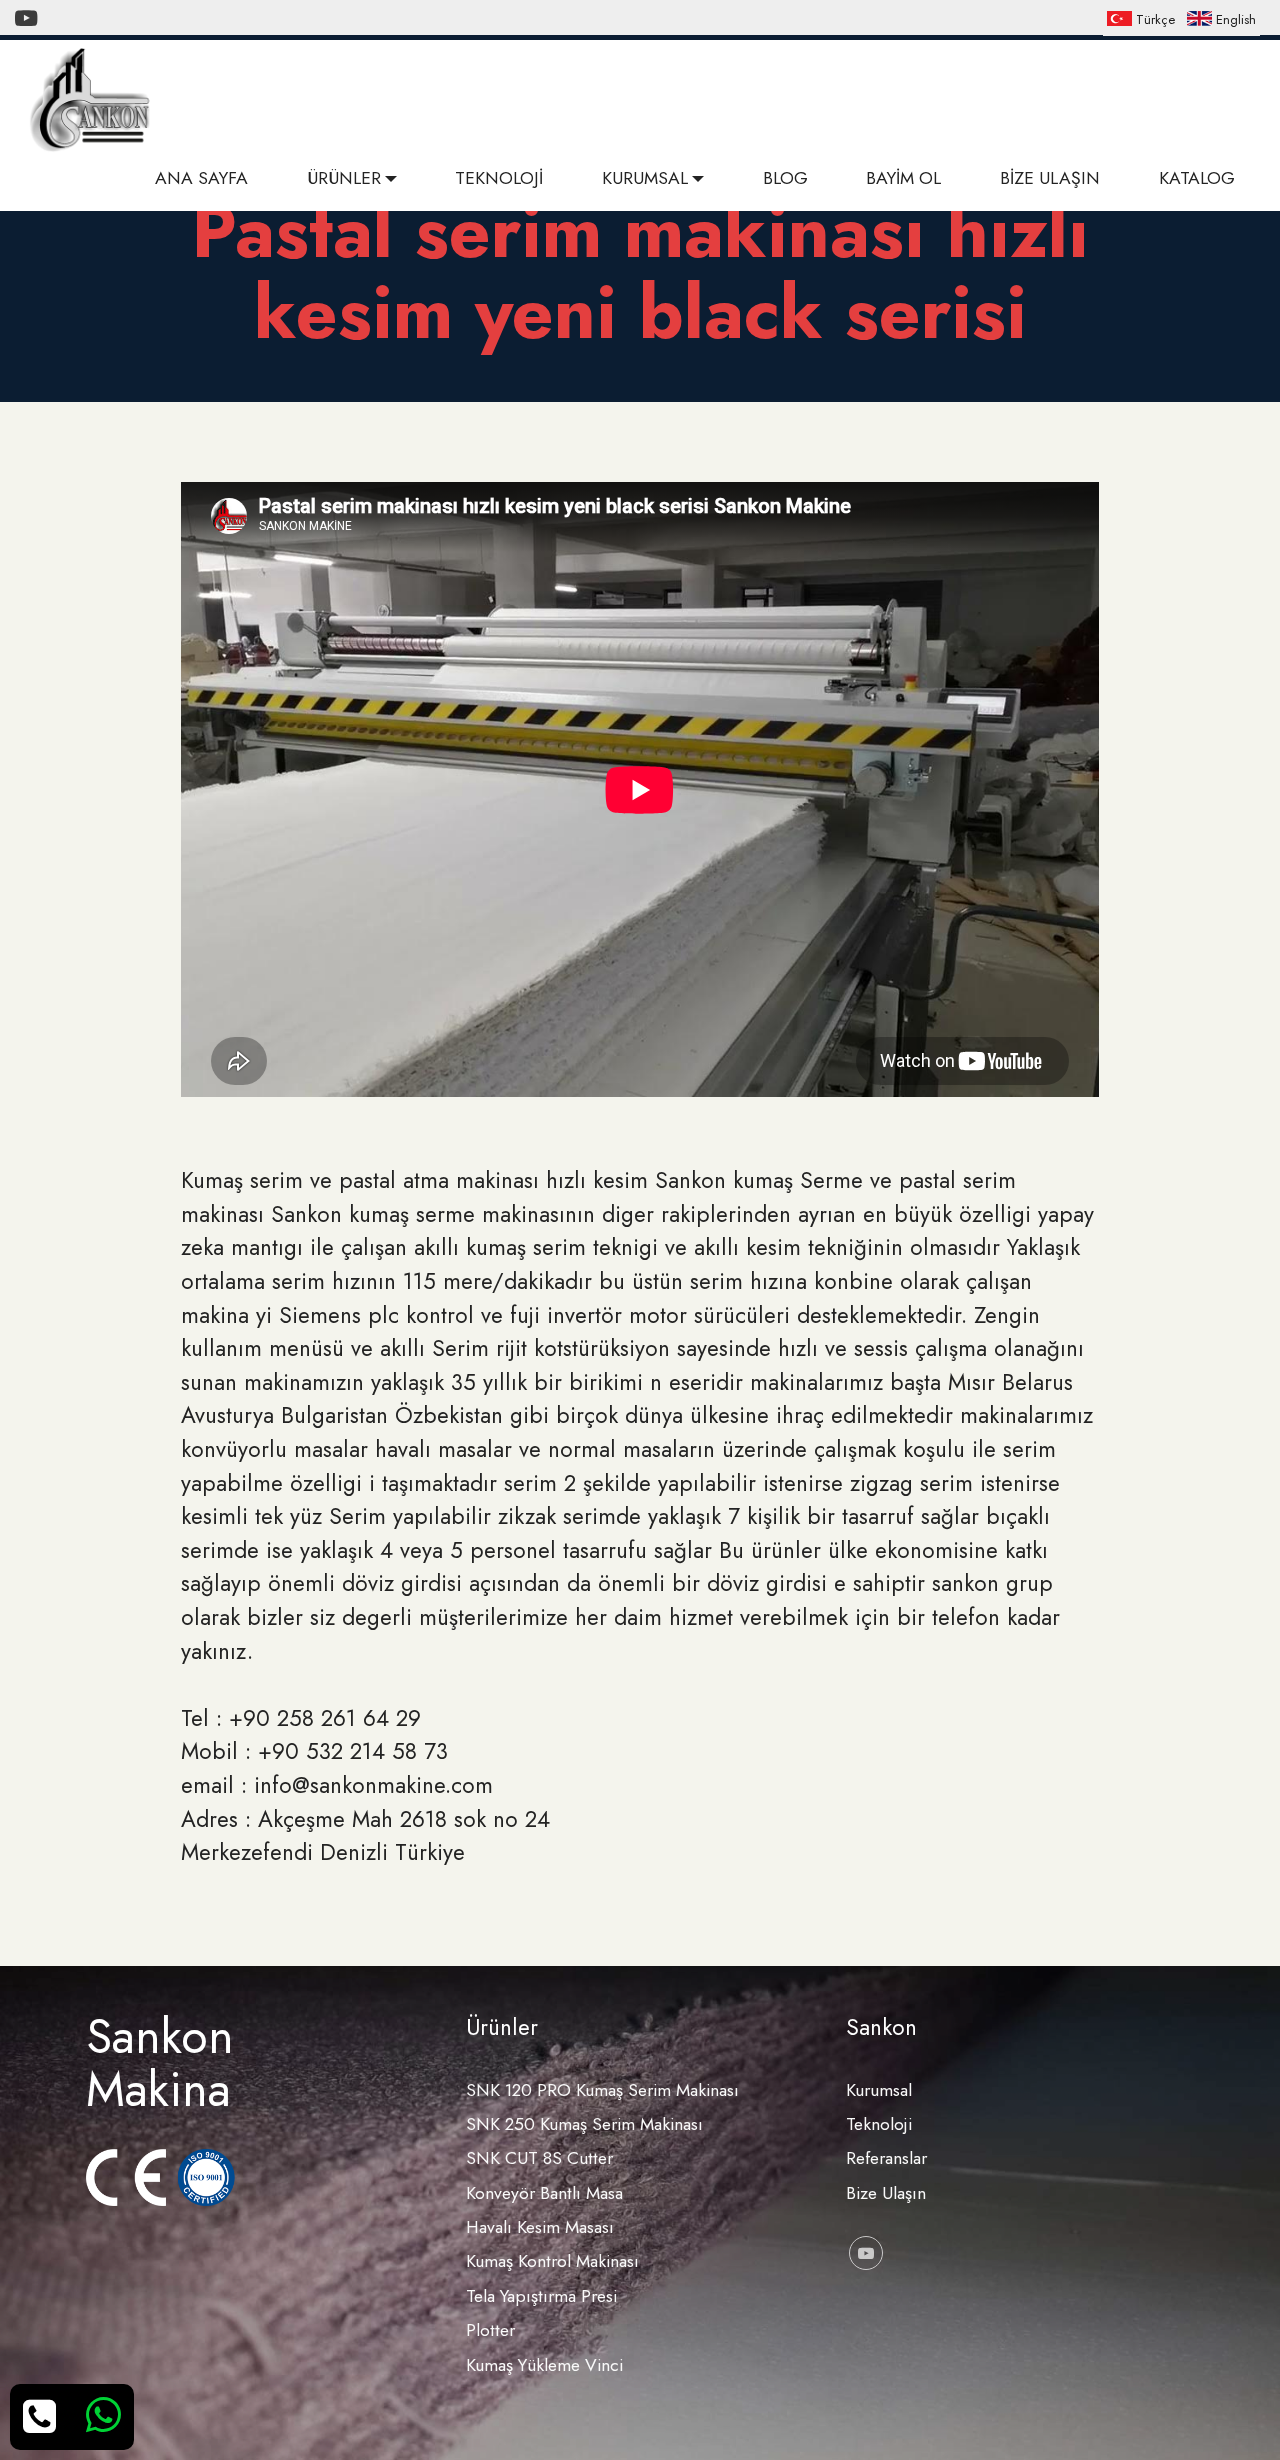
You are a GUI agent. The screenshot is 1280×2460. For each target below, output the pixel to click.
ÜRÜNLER (344, 178)
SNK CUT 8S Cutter (539, 2158)
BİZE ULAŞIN (1050, 178)
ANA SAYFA (201, 178)
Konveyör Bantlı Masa (544, 2193)
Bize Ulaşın (886, 2193)
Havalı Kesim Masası (540, 2227)
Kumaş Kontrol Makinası (552, 2261)
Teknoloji (879, 2124)
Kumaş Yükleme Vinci (544, 2365)
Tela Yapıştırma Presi (541, 2296)
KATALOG (1197, 178)
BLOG (785, 178)
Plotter (490, 2330)
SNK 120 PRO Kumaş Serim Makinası (602, 2090)
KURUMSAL (645, 178)
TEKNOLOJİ (499, 178)
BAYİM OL (903, 178)
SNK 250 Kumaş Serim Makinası (584, 2124)
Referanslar (886, 2158)
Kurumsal (879, 2090)
